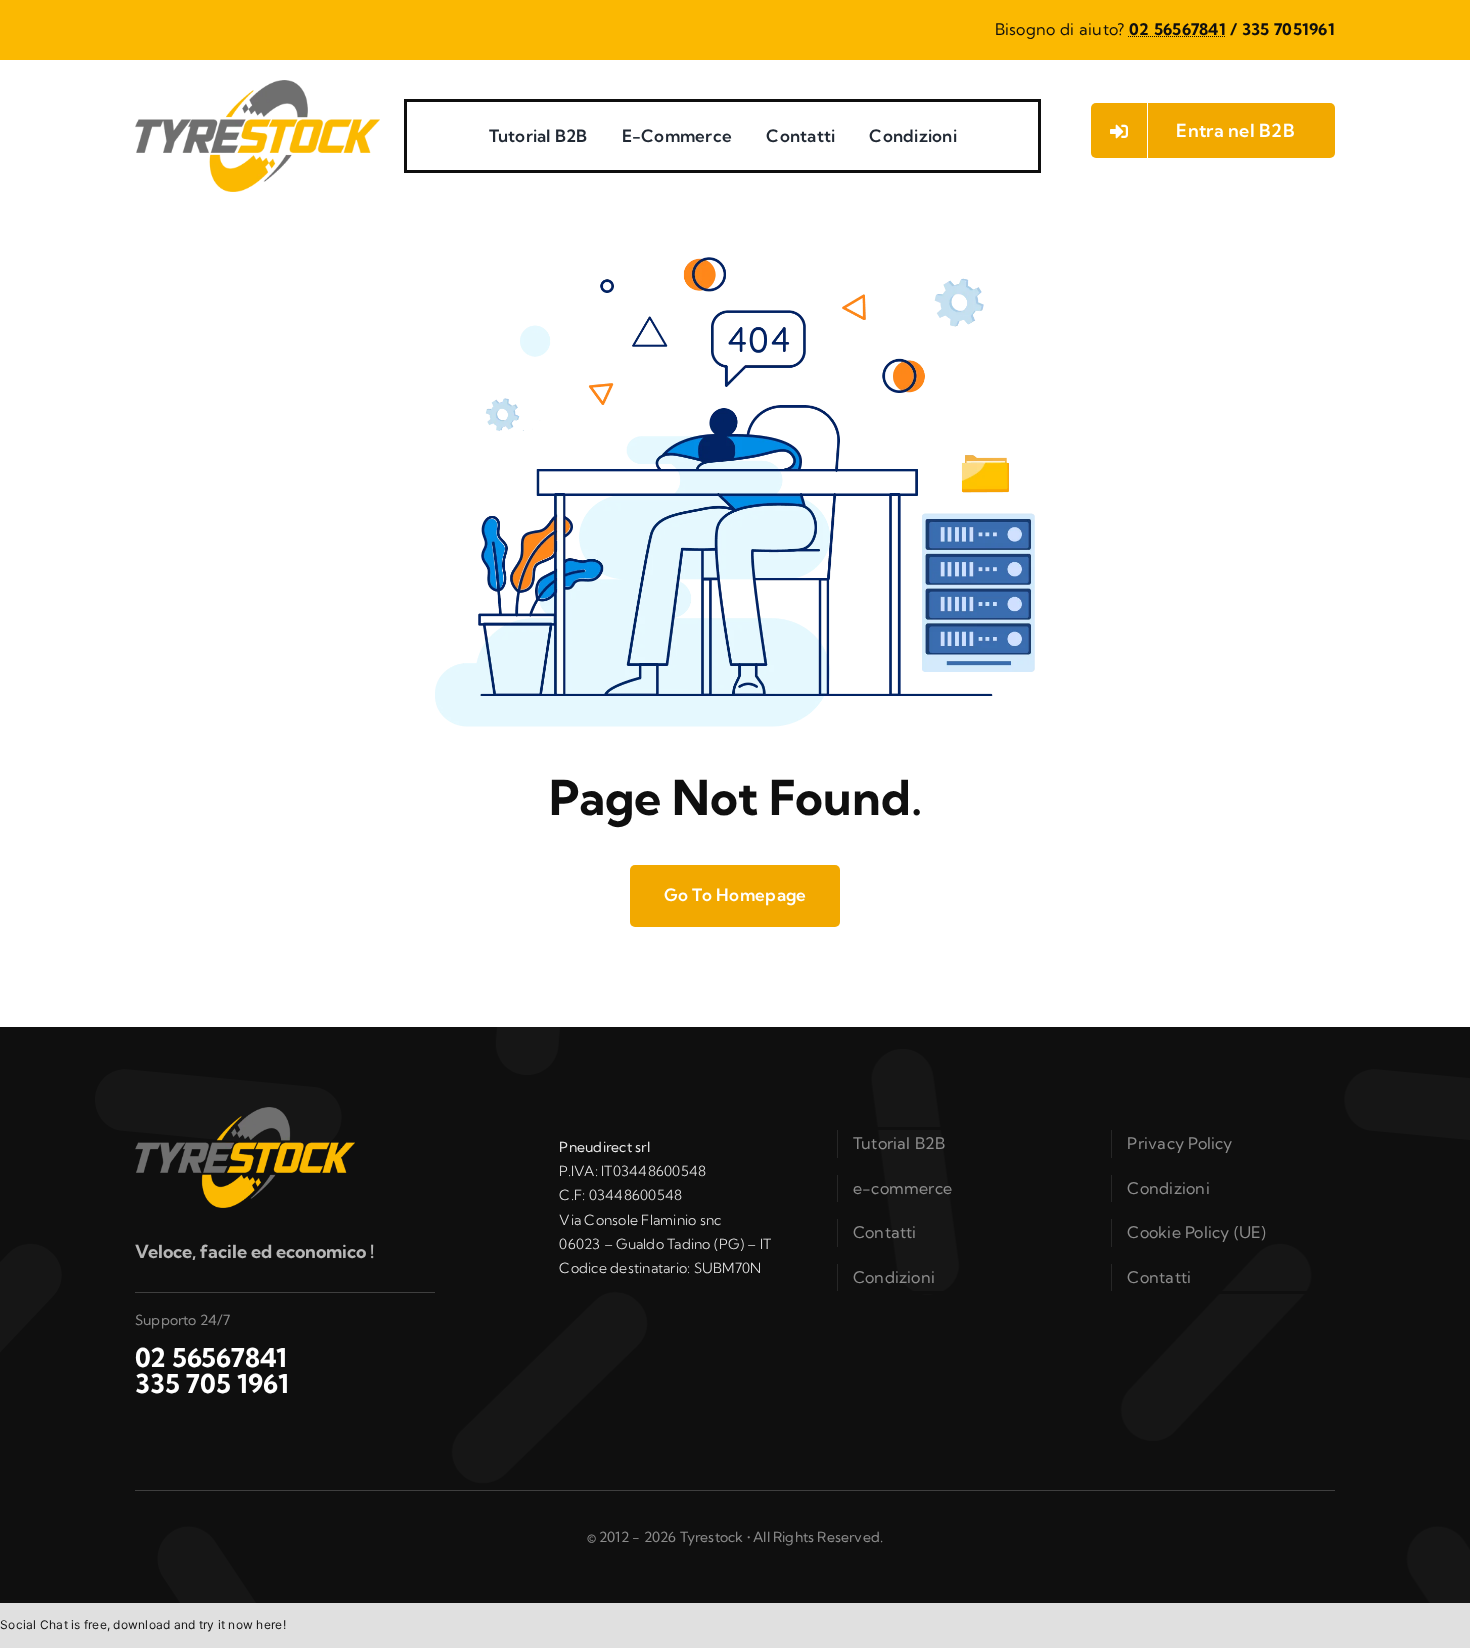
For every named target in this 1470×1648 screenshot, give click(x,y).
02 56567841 (1177, 29)
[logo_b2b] (257, 88)
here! (270, 1624)
